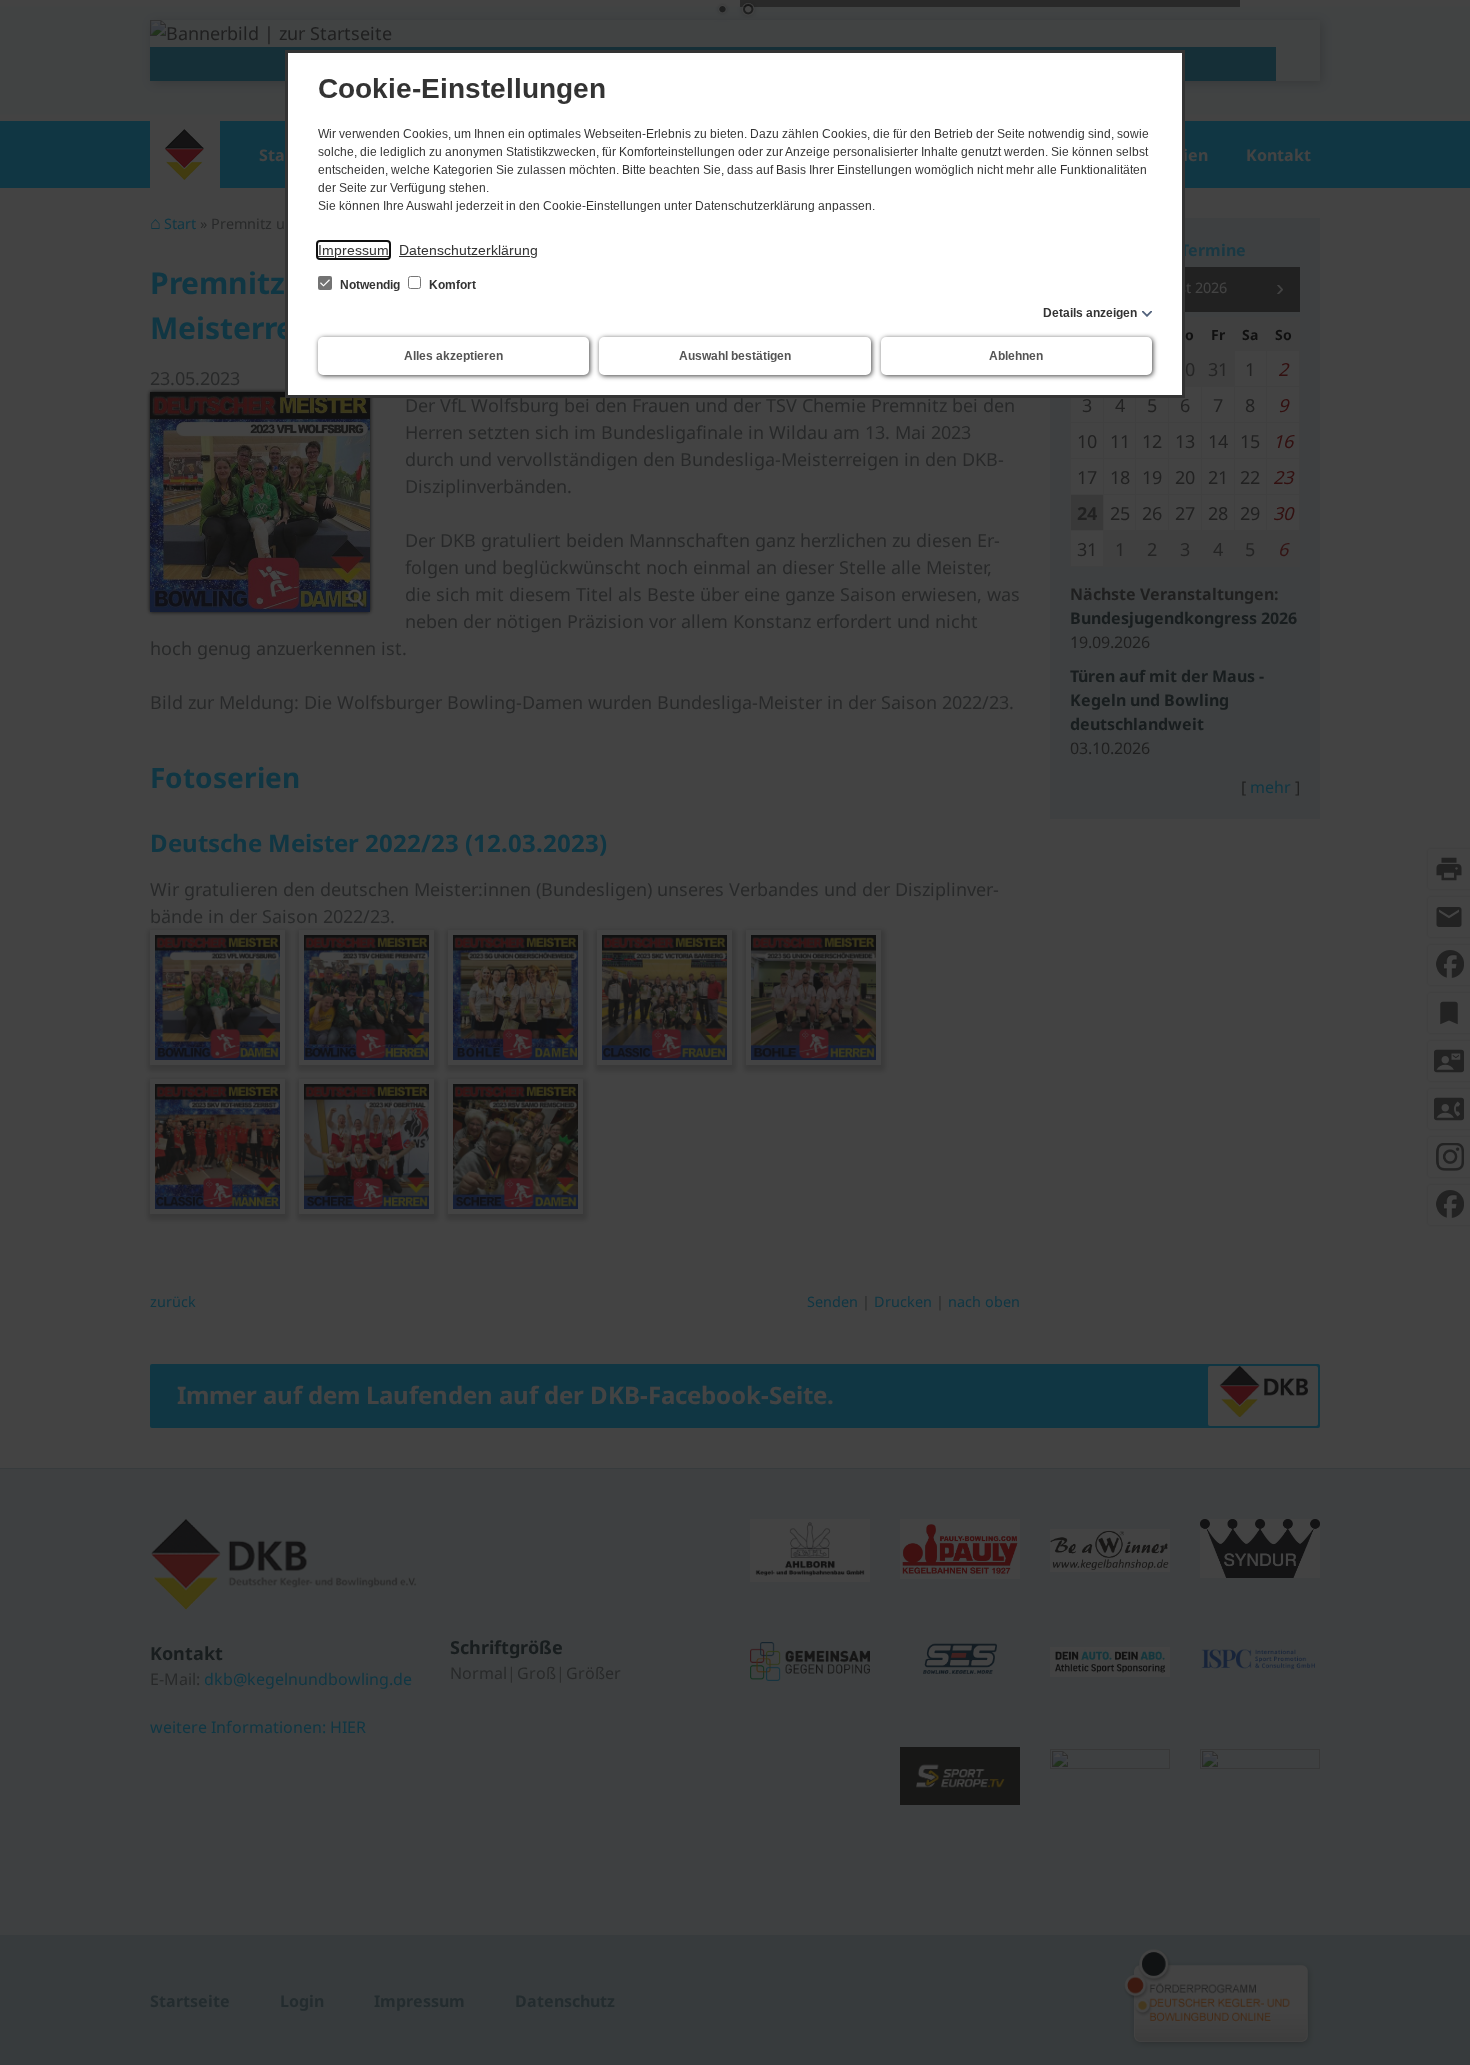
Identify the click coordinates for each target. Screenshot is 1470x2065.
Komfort (451, 285)
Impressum (353, 250)
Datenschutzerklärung (468, 250)
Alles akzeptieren (453, 356)
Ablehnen (1016, 356)
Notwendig (370, 285)
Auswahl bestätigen (735, 356)
